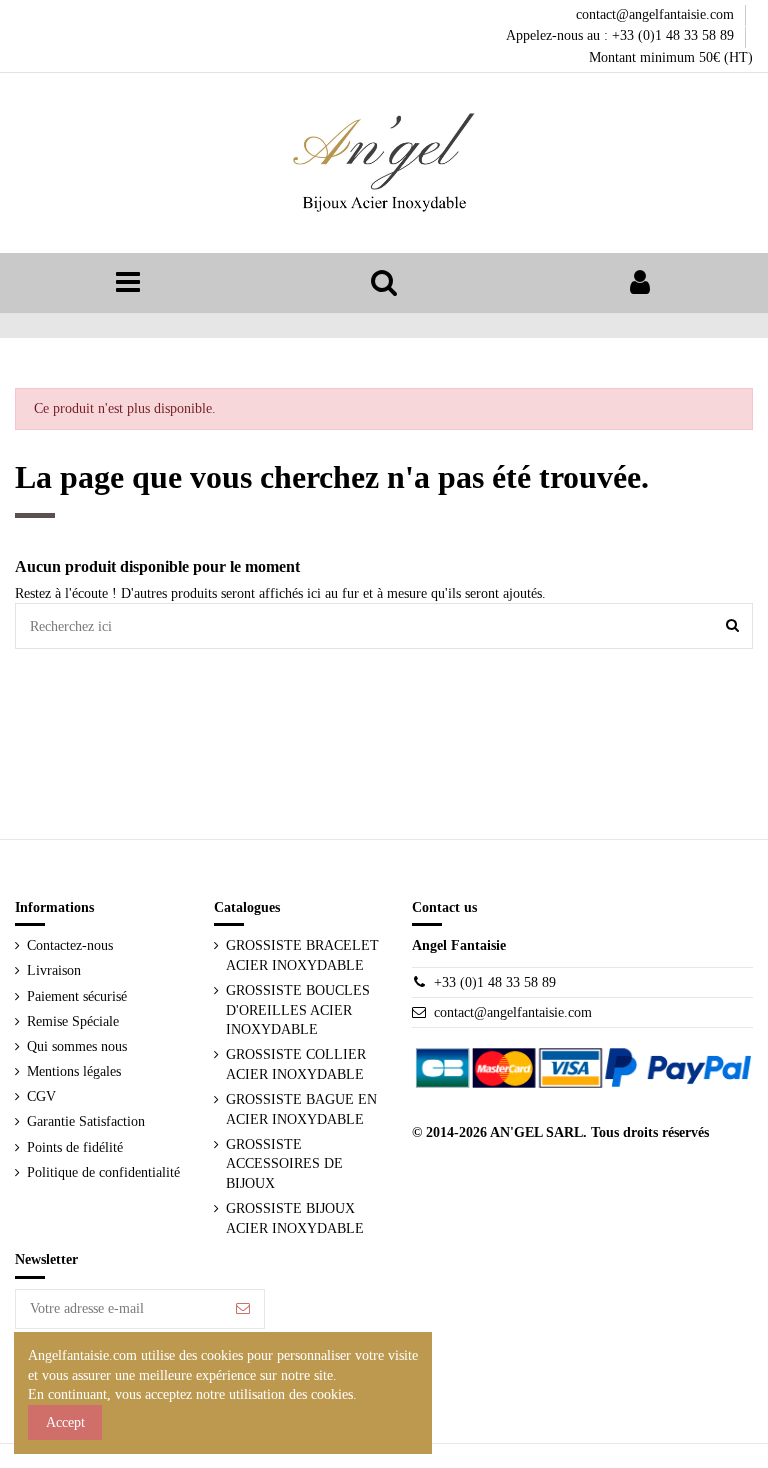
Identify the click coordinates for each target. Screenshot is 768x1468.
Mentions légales (74, 1071)
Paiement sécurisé (77, 996)
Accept (65, 1422)
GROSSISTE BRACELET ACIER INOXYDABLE (302, 955)
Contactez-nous (70, 945)
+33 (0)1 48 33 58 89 (495, 982)
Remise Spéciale (73, 1021)
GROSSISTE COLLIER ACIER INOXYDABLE (296, 1064)
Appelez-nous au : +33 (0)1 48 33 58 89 (622, 35)
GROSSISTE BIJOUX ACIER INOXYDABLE (295, 1218)
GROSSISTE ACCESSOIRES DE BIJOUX (284, 1164)
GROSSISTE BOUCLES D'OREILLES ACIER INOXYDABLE (298, 1010)
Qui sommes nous (77, 1046)
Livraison (54, 970)
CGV (41, 1096)
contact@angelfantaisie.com (657, 14)
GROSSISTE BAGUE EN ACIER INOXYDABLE (301, 1109)
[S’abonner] (243, 1309)
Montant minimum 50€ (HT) (671, 57)
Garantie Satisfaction (86, 1121)
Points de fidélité (75, 1147)
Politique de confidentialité (103, 1172)
